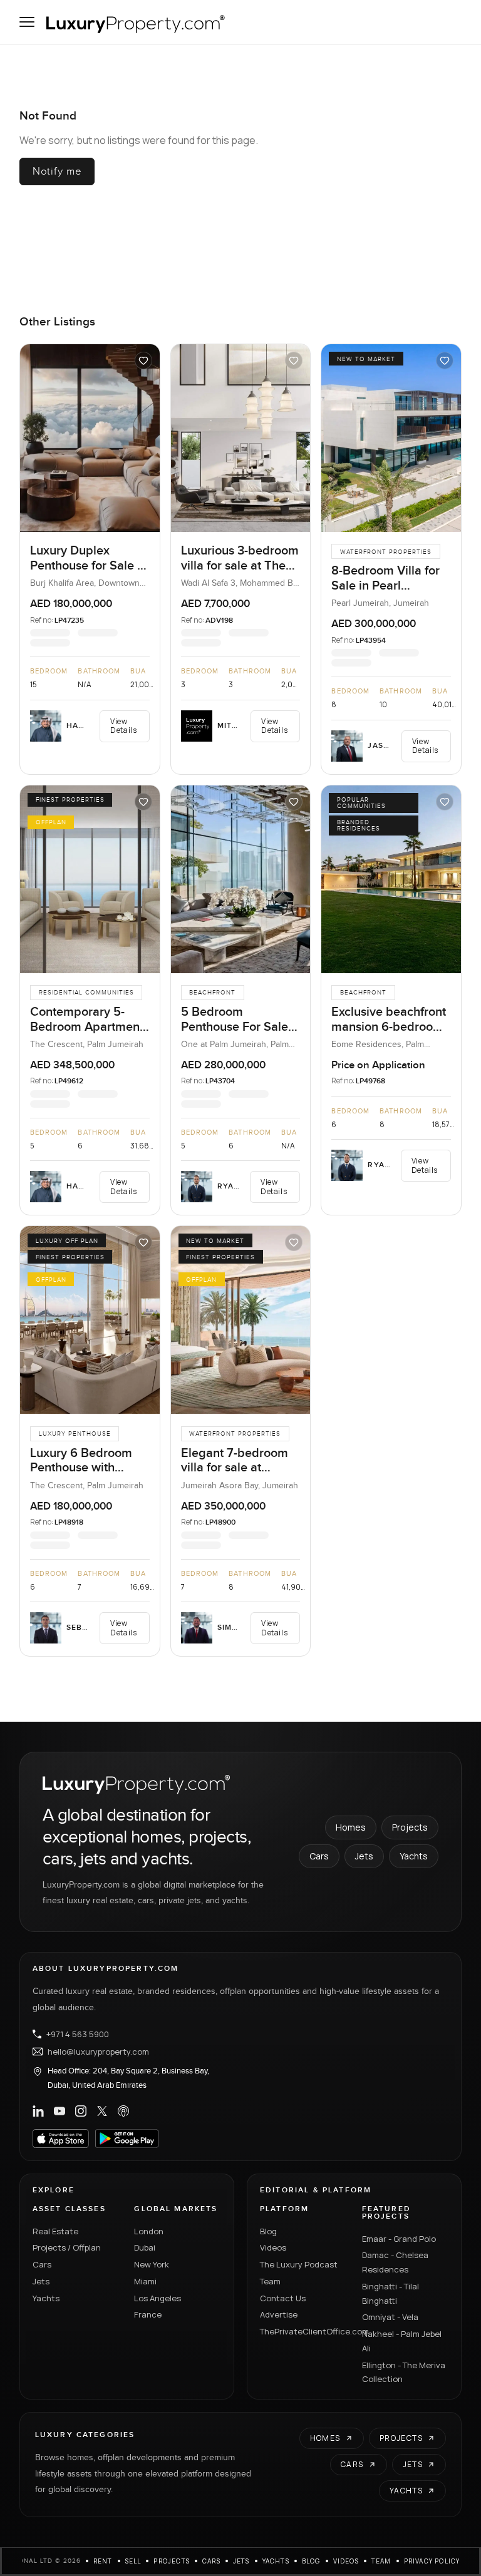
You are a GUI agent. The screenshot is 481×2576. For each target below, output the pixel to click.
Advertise (279, 2314)
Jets (364, 1856)
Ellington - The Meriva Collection (404, 2372)
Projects (410, 1827)
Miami (145, 2281)
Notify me (57, 171)
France (148, 2314)
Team (270, 2281)
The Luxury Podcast (299, 2264)
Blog (268, 2231)
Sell (133, 2561)
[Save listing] (143, 360)
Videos (273, 2247)
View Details (123, 726)
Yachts (414, 1856)
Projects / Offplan (67, 2247)
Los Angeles (158, 2298)
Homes (351, 1827)
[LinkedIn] (38, 2111)
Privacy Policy (432, 2561)
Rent (103, 2561)
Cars (319, 1856)
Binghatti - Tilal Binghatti (390, 2293)
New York (152, 2264)
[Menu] (27, 22)
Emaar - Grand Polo (399, 2239)
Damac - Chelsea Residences (395, 2262)
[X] (102, 2111)
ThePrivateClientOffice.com (303, 2331)
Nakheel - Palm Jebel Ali (402, 2341)
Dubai (145, 2247)
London (149, 2231)
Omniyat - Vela (390, 2317)
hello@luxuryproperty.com (98, 2052)
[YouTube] (59, 2111)
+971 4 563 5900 (78, 2034)
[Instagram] (81, 2111)
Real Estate (55, 2231)
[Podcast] (123, 2111)
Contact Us (283, 2298)
